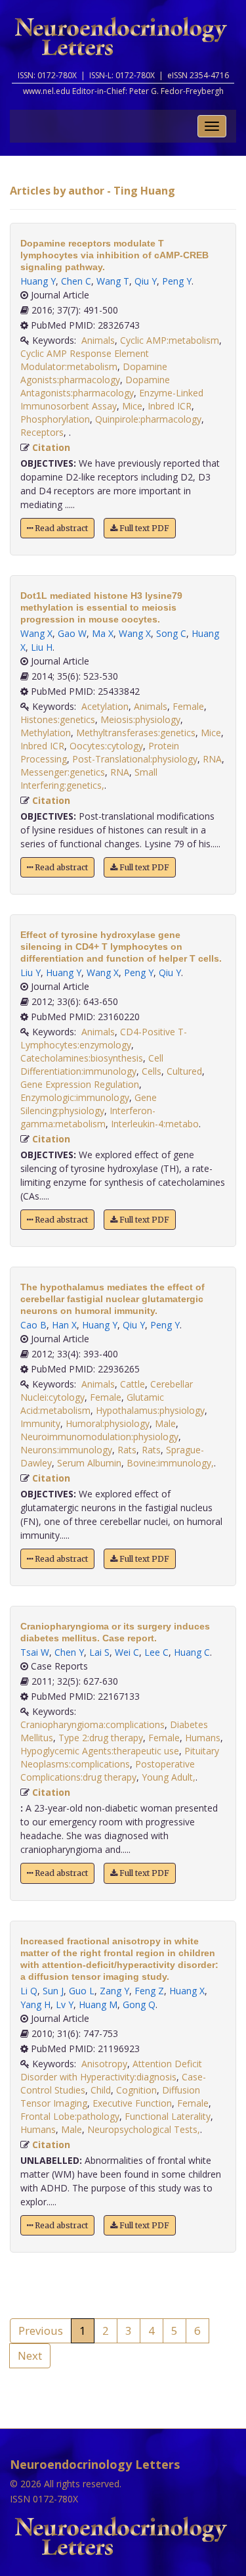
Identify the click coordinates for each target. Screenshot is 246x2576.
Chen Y (69, 1652)
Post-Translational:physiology (135, 759)
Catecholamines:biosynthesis (82, 1058)
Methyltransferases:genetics (136, 733)
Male (165, 1423)
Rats (127, 1450)
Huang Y (38, 281)
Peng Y (177, 281)
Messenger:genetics (63, 772)
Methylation (46, 733)
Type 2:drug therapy (101, 1738)
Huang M (98, 2004)
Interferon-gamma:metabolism (88, 1117)
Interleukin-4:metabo (155, 1124)
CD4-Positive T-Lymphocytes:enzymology (104, 1038)
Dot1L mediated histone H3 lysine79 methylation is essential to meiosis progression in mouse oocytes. (101, 607)
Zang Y (114, 1991)
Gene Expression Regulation (80, 1084)
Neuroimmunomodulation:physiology (99, 1437)
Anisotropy (104, 2064)
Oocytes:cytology (106, 746)
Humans (203, 1738)
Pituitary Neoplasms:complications (120, 1757)
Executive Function (132, 2103)
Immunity (40, 1423)
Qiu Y (146, 281)
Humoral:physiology (108, 1423)
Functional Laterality (168, 2116)
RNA (212, 759)
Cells (152, 1071)
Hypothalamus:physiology (150, 1410)
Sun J (53, 1991)
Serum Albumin (89, 1463)
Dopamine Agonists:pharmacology (94, 373)
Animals (98, 340)
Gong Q (139, 2004)
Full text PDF (143, 528)
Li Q (29, 1991)
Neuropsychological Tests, (144, 2129)
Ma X (103, 633)
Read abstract (60, 528)
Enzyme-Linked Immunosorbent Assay (112, 399)
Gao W (72, 633)
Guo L (82, 1991)
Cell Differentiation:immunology (92, 1065)
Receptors (42, 432)
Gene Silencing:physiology (89, 1104)
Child (101, 2090)
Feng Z (149, 1991)
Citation (51, 447)
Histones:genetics (58, 719)
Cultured (184, 1071)
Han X (64, 1325)
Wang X (36, 633)
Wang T (113, 281)
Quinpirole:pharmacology (148, 419)
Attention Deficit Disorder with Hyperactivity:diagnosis (111, 2070)
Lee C (156, 1652)
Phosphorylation (55, 419)
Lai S (99, 1652)
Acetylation (105, 706)
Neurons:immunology (66, 1450)
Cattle (133, 1384)
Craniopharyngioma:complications (92, 1724)
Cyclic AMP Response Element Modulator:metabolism (85, 360)
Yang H (35, 2004)
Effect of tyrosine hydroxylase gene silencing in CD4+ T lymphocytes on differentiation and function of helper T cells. (121, 947)
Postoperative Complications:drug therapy (108, 1770)
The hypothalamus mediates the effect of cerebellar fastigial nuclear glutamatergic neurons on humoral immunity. (113, 1299)
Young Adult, (169, 1777)
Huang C (192, 1652)
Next (30, 2355)
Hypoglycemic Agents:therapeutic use (100, 1751)
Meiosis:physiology (140, 719)
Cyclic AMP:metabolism (170, 340)
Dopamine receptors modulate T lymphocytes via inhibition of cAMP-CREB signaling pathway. (114, 255)
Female (188, 706)
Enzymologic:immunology (75, 1097)
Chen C (76, 281)
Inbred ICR (170, 406)
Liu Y (31, 972)
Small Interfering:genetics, (89, 779)
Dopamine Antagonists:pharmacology (95, 386)
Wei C (127, 1652)
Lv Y (65, 2004)
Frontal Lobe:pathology (70, 2116)
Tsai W (35, 1652)
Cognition (136, 2090)
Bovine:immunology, (170, 1463)
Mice (132, 406)
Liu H (42, 647)
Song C (171, 633)
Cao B (33, 1325)
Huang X (187, 1991)
